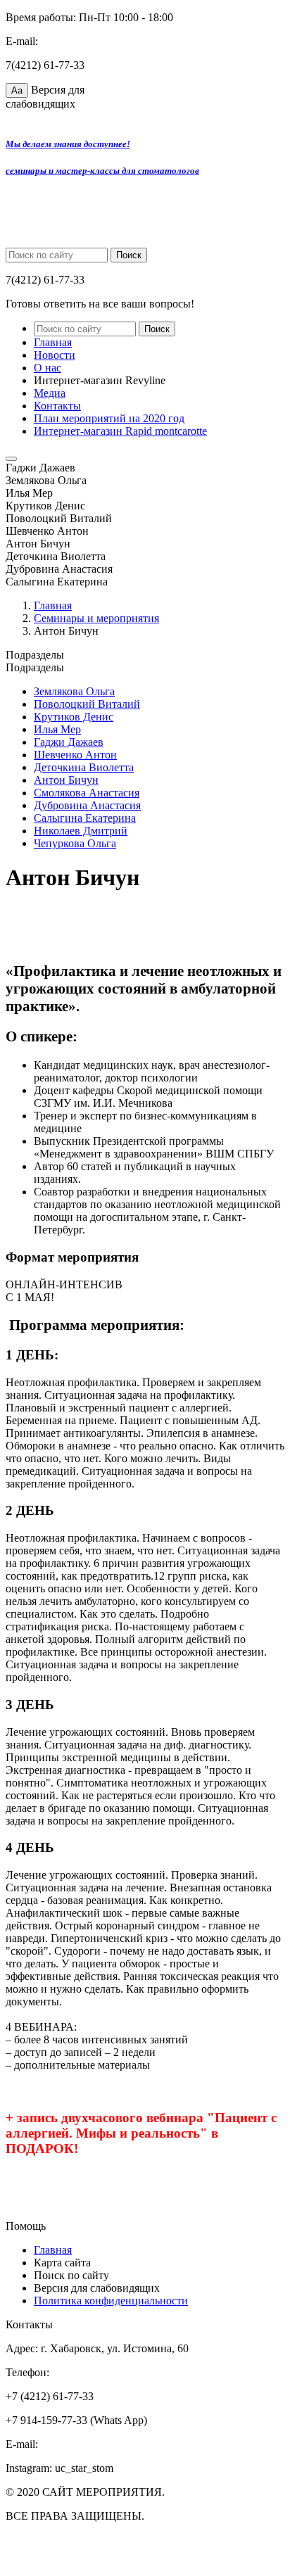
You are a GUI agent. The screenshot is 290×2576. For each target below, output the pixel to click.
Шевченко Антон (75, 755)
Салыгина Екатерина (85, 818)
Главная (53, 342)
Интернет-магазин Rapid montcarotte (120, 431)
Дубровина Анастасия (87, 805)
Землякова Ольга (74, 691)
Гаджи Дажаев (69, 742)
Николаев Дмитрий (81, 831)
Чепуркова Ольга (75, 843)
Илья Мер (57, 729)
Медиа (50, 393)
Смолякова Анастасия (87, 793)
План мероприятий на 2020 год (109, 418)
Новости (55, 355)
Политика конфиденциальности (111, 2301)
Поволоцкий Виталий (87, 704)
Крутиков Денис (74, 717)
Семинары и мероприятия (96, 618)
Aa (17, 90)
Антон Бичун (66, 780)
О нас (48, 368)
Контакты (57, 406)
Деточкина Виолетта (84, 767)
